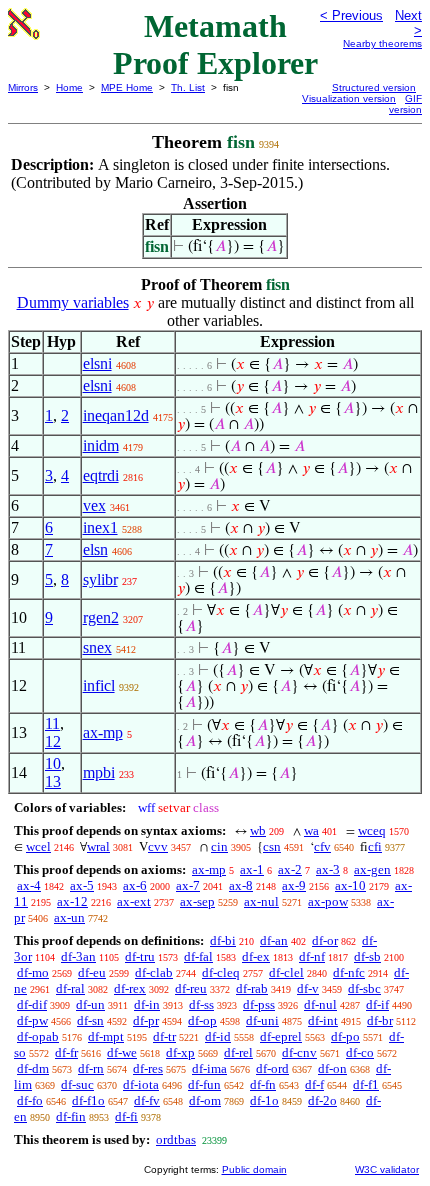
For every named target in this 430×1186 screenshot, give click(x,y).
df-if (377, 1004)
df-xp (180, 1052)
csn (272, 846)
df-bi (223, 940)
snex (97, 647)
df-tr (164, 1036)
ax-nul (261, 901)
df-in (147, 1004)
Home (69, 87)
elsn (95, 549)
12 (53, 741)
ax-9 (294, 885)
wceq (372, 830)
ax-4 (29, 885)
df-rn (91, 1068)
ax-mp (103, 732)
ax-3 (328, 869)
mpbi (99, 772)
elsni (97, 363)
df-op (202, 1020)
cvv (158, 846)
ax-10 (350, 885)
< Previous (351, 15)
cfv (322, 846)
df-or (325, 940)
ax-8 (241, 885)
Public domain (254, 1169)
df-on (332, 1068)
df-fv (147, 1100)
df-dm (33, 1068)
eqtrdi (101, 475)
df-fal (198, 956)
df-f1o (88, 1100)
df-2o (322, 1100)
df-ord (272, 1068)
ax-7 (188, 885)
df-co (360, 1052)
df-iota (141, 1084)
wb (258, 830)
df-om (205, 1100)
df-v (308, 988)
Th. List (188, 87)
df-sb (367, 956)
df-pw (32, 1020)
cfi (375, 846)
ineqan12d (116, 415)
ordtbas (176, 1139)
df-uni (262, 1020)
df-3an (78, 956)
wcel (38, 846)
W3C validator (387, 1169)
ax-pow (328, 901)
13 (53, 781)
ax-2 (290, 869)
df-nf (312, 956)
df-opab (38, 1036)
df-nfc (349, 972)
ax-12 (72, 901)
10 (53, 763)
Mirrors (23, 87)
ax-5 (82, 885)
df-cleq (221, 972)
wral (98, 846)
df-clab (154, 972)
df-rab (252, 988)
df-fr (66, 1052)
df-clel (286, 972)
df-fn (263, 1084)
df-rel (238, 1052)
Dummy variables (73, 302)
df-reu (191, 988)
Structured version (374, 87)
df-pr (146, 1020)
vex (94, 505)
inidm (101, 445)
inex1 (100, 527)
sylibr (100, 579)
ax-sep (197, 901)
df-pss (259, 1004)
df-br (380, 1020)
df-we (122, 1052)
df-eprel (281, 1036)
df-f (314, 1084)
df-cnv (299, 1052)
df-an (274, 940)
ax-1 (252, 869)
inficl (99, 685)
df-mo (33, 972)
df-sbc (364, 988)
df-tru (140, 956)
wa (311, 830)
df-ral (70, 988)
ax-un (69, 917)
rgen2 (101, 617)
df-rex (130, 988)
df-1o (264, 1100)
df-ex (256, 956)
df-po (345, 1036)
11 (52, 723)
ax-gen (372, 869)
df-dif (32, 1004)
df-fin (71, 1116)
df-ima (209, 1068)
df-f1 (366, 1084)
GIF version (405, 104)
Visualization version (349, 98)
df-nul (320, 1004)
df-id (218, 1036)
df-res (148, 1068)
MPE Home (127, 87)
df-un (90, 1004)
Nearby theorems (382, 43)
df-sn (90, 1020)
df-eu (92, 972)
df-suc (77, 1084)
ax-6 (135, 885)
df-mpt (106, 1036)
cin (219, 846)
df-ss (201, 1004)
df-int (323, 1020)
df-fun (204, 1084)
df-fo (30, 1100)
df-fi (126, 1116)
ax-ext (134, 901)
